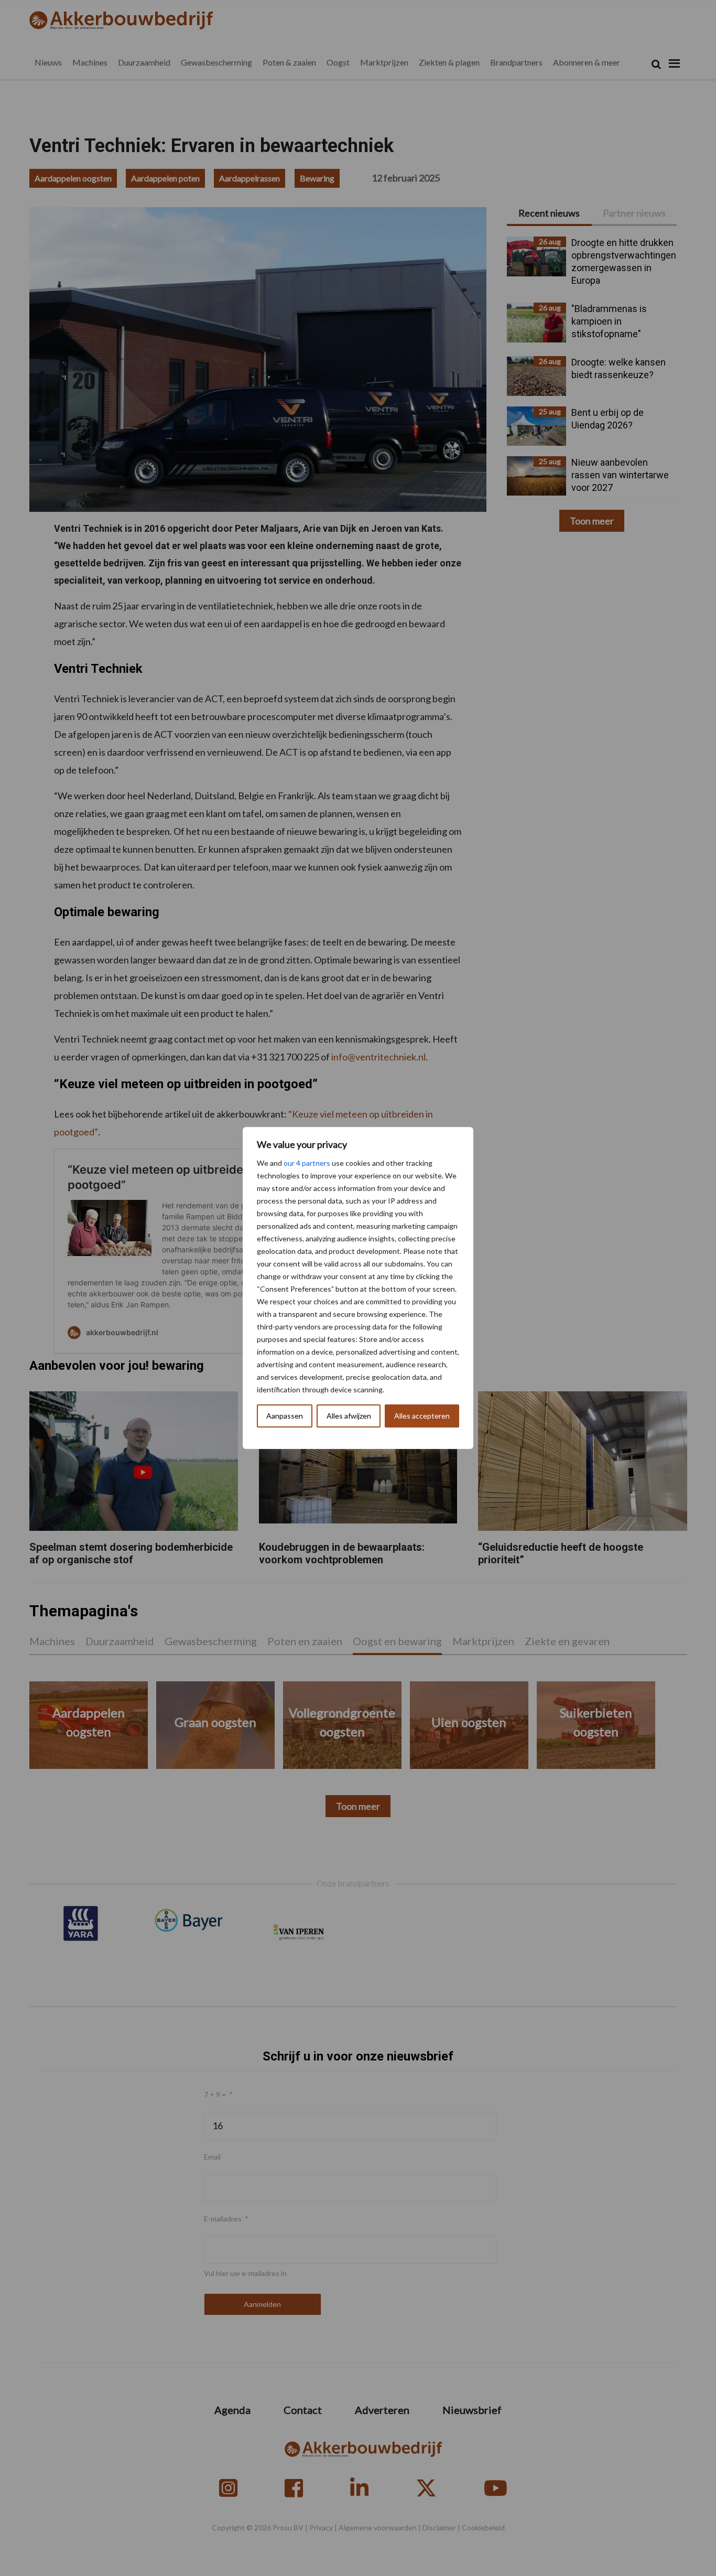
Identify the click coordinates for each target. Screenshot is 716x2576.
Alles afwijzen (349, 1416)
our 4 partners (307, 1163)
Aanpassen (285, 1416)
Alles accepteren (422, 1416)
